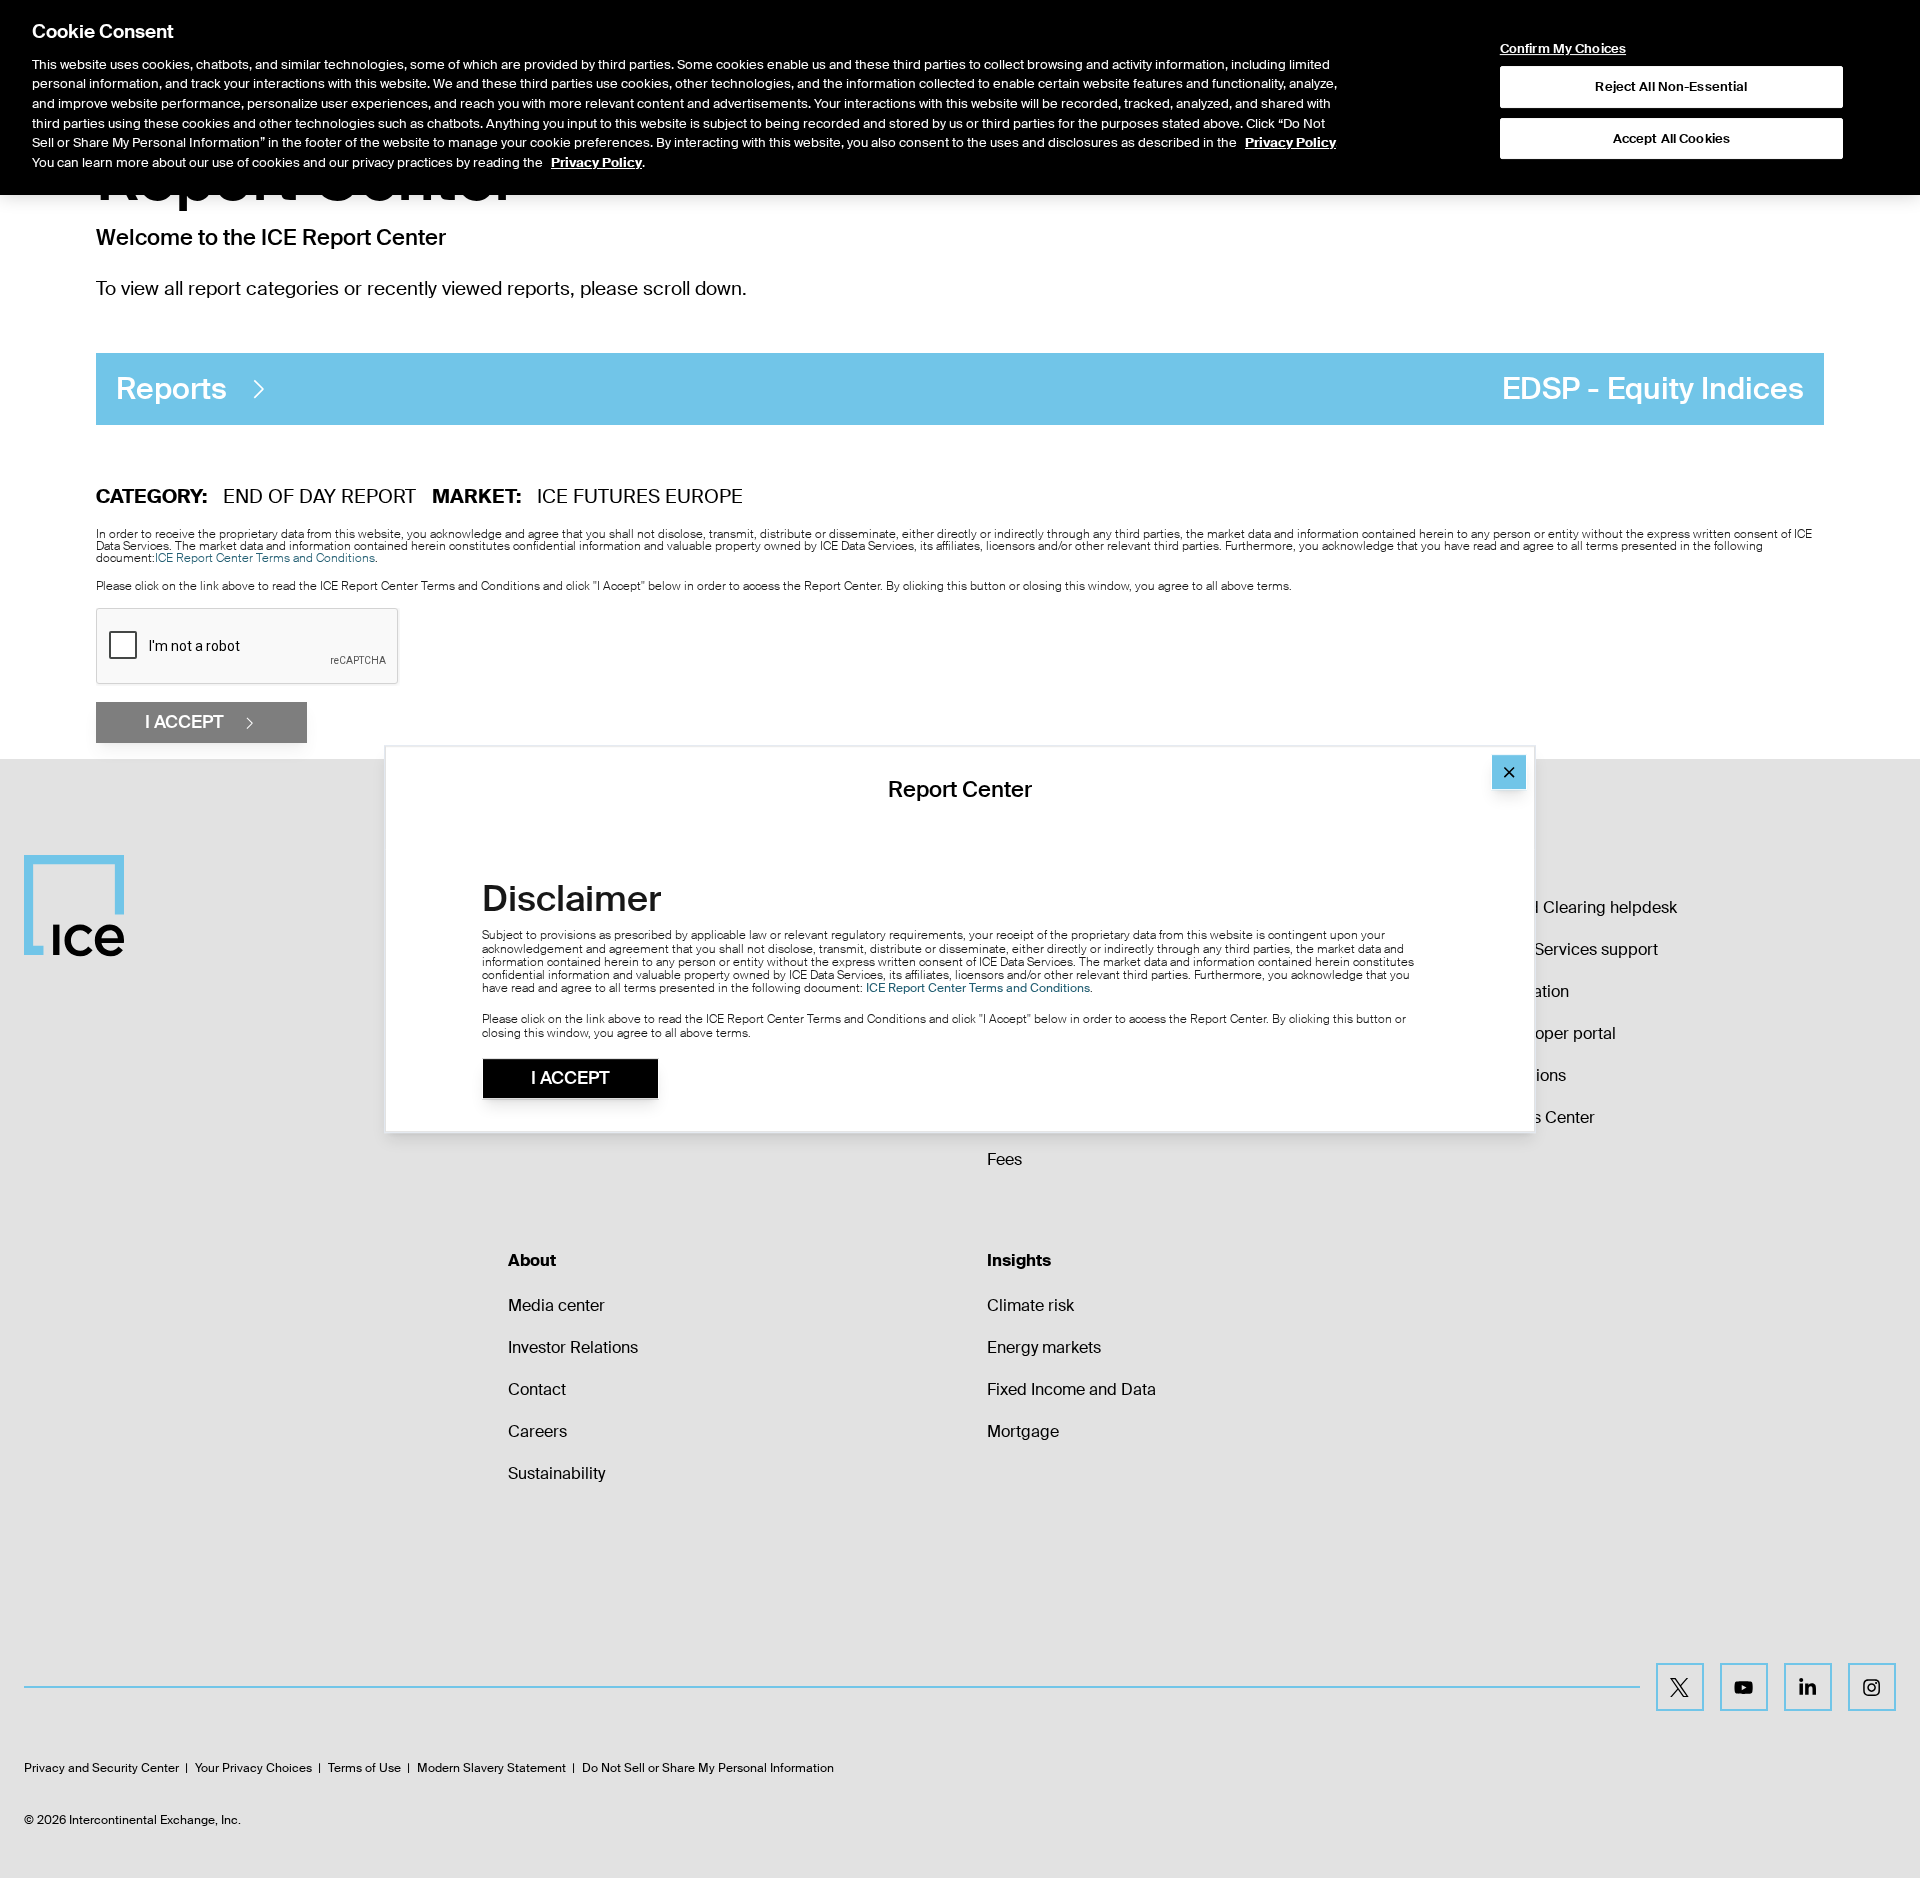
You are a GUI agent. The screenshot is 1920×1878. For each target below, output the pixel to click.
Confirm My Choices (1563, 49)
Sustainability (556, 1473)
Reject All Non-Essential (1671, 86)
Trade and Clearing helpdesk (1571, 907)
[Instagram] (1872, 1687)
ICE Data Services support (1561, 949)
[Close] (1509, 772)
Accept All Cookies (1671, 138)
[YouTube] (1744, 1687)
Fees (1004, 1159)
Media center (556, 1305)
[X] (1680, 1687)
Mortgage (1023, 1431)
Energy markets (1044, 1347)
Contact (537, 1389)
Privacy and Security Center (101, 1768)
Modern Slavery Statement (491, 1768)
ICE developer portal (1540, 1033)
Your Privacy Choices (253, 1768)
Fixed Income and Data (1071, 1389)
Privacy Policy (1290, 142)
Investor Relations (573, 1347)
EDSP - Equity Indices (960, 388)
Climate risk (1030, 1305)
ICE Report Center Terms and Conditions (265, 558)
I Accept (570, 1078)
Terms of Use (364, 1768)
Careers (537, 1431)
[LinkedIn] (1808, 1687)
